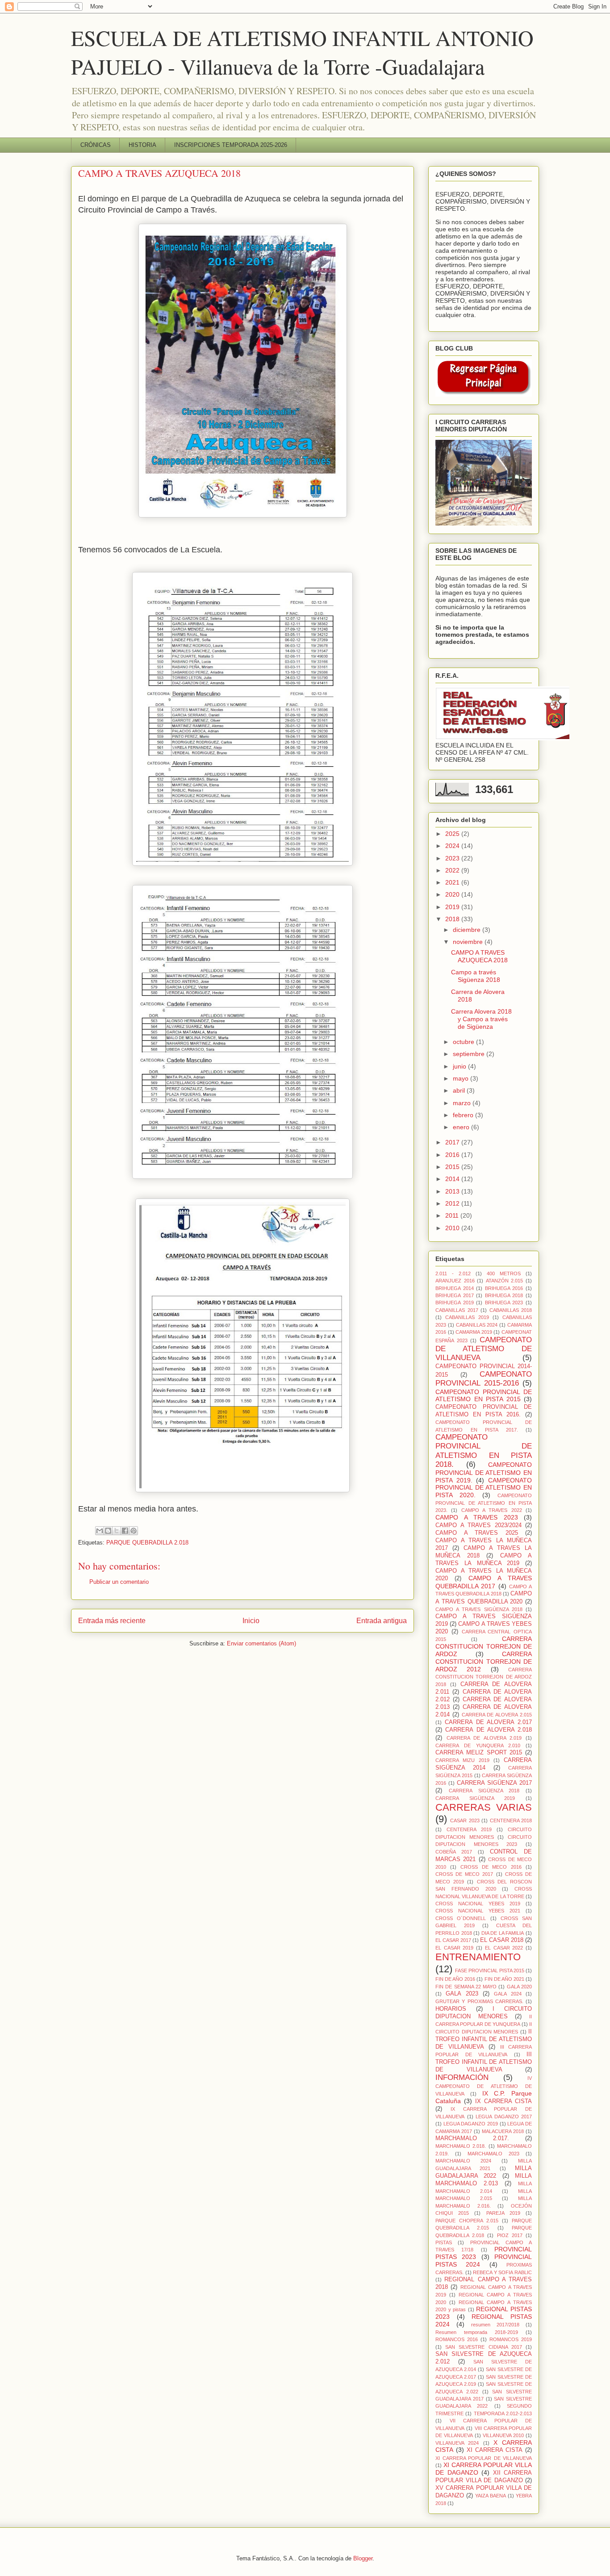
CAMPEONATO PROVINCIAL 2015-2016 (484, 1379)
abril (460, 1090)
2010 (453, 1228)
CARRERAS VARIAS (484, 1807)
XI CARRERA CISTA (495, 2450)
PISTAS (444, 2242)
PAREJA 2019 (503, 2213)
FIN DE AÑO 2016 (455, 1979)
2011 (453, 1215)
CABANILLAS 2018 (511, 1310)
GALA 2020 (519, 1987)
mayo (462, 1078)
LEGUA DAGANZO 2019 (471, 2124)
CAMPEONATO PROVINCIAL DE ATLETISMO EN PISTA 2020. (484, 1488)
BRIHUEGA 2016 (504, 1288)
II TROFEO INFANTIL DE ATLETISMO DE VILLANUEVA (484, 2039)
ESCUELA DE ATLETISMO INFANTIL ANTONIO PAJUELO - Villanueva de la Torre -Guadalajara (302, 52)
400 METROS (504, 1273)
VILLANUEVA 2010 (503, 2435)
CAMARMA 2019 (474, 1332)
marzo (463, 1103)
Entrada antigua (382, 1621)
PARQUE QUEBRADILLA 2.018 (147, 1543)
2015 (453, 1167)
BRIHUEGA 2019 (455, 1303)
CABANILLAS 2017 (457, 1310)
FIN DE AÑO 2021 (504, 1979)
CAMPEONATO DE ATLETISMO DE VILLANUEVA (484, 1349)
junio (460, 1066)
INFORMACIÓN (462, 2077)
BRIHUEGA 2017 (455, 1295)
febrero (464, 1115)
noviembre (469, 942)
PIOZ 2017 (510, 2235)
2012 (453, 1203)
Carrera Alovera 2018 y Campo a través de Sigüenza (481, 1019)
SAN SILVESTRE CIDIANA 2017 (484, 2347)
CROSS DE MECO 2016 (491, 1867)
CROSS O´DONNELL (461, 1918)
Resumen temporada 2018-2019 (477, 2332)
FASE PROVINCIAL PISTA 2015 (490, 1971)
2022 (453, 870)
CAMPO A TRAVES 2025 (477, 1533)
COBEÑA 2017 (454, 1852)
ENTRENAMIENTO (478, 1957)
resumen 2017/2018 (495, 2325)
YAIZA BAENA (491, 2496)
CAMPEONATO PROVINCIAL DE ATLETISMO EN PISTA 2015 (484, 1396)
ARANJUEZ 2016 (455, 1281)
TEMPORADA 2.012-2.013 (503, 2413)
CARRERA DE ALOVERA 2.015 (497, 1715)
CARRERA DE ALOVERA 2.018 (489, 1730)
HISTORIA (142, 145)
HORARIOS (451, 2009)
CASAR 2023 (465, 1820)
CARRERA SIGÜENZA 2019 (475, 1798)
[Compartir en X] (117, 1531)
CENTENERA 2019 (469, 1829)
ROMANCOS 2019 (511, 2339)
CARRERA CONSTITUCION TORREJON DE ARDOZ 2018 (484, 1677)
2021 (453, 882)
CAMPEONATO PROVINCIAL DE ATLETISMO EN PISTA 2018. (484, 1451)
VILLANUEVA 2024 (457, 2443)
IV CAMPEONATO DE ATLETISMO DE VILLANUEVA (484, 2086)
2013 (453, 1191)
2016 (453, 1155)
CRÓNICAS (96, 145)
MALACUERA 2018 (503, 2131)
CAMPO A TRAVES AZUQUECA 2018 (479, 956)
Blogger (363, 2558)
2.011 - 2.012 (453, 1273)
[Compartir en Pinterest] (134, 1531)
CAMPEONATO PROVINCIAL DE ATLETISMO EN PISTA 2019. (484, 1472)
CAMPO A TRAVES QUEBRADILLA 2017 (484, 1582)
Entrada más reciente (112, 1621)
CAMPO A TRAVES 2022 (492, 1510)
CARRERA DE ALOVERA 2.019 (484, 1738)
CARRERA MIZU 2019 (462, 1760)
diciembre (468, 930)
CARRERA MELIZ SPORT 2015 (479, 1753)
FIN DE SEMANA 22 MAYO (466, 1987)
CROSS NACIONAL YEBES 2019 (478, 1904)
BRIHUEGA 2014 (455, 1288)
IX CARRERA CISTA (503, 2101)
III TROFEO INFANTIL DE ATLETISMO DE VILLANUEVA (484, 2062)
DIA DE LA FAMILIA (503, 1933)
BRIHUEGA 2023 (504, 1303)
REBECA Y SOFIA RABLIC (502, 2272)
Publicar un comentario (119, 1582)
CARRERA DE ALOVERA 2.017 (488, 1722)
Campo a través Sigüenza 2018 (476, 976)
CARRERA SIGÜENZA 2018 (484, 1791)
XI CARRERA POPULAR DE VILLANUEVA (484, 2458)
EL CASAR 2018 (502, 1940)
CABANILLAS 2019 (467, 1317)
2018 (453, 919)
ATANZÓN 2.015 (505, 1281)
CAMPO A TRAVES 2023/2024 (478, 1525)
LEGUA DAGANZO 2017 (504, 2117)
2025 (453, 834)
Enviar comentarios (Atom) (261, 1643)
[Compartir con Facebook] (125, 1531)
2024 (453, 846)
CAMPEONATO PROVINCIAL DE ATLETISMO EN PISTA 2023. (484, 1503)
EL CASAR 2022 (504, 1948)
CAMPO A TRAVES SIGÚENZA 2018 (479, 1609)
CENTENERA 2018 (511, 1820)
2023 (453, 858)
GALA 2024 (508, 1994)
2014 (453, 1179)
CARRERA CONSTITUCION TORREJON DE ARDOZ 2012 (484, 1662)
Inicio (251, 1621)
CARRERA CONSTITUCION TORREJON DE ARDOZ (484, 1646)
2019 (453, 907)
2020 (453, 894)
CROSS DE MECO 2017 (464, 1874)
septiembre (470, 1054)
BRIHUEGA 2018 (504, 1295)
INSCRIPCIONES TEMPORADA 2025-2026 (231, 145)
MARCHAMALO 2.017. (472, 2138)
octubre (464, 1042)
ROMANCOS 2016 (457, 2339)
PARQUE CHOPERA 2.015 (467, 2221)
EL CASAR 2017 (453, 1940)
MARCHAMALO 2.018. (461, 2146)
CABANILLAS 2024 (477, 1325)
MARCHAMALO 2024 (463, 2161)
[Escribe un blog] (108, 1531)
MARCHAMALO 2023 (493, 2154)
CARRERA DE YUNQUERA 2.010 (478, 1745)
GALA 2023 (462, 1994)
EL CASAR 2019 (454, 1948)
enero (462, 1127)
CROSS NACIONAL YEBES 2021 (478, 1911)
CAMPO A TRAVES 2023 (477, 1517)
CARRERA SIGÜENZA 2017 (494, 1783)
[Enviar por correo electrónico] (100, 1531)
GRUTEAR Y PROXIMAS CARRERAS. (479, 2001)
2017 (453, 1142)
